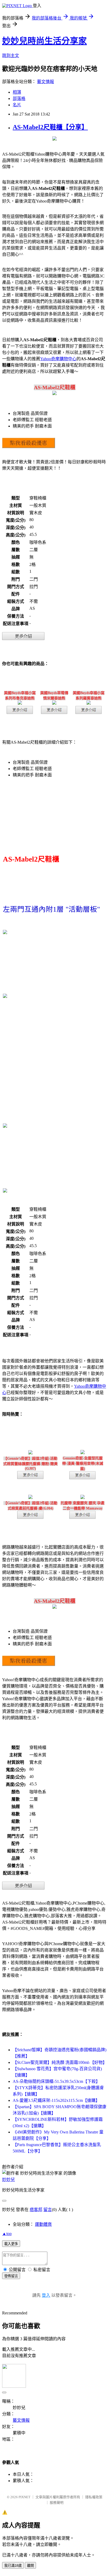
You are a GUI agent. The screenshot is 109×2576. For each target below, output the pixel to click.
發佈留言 (11, 2276)
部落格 (19, 98)
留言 (48, 2210)
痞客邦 (36, 2210)
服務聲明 (57, 2503)
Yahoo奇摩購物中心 (58, 359)
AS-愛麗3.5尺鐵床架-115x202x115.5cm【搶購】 (56, 2100)
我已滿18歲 (13, 2566)
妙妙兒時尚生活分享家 (44, 41)
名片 (17, 105)
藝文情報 (46, 82)
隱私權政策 (94, 2497)
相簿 (17, 92)
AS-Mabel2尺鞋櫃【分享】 (50, 127)
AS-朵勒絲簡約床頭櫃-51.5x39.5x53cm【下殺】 (56, 2081)
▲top (7, 2234)
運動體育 (43, 2224)
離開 (30, 2566)
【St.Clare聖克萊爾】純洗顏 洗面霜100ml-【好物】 (60, 2062)
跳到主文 (11, 56)
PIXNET (24, 2497)
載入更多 (11, 2244)
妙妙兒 (8, 2179)
